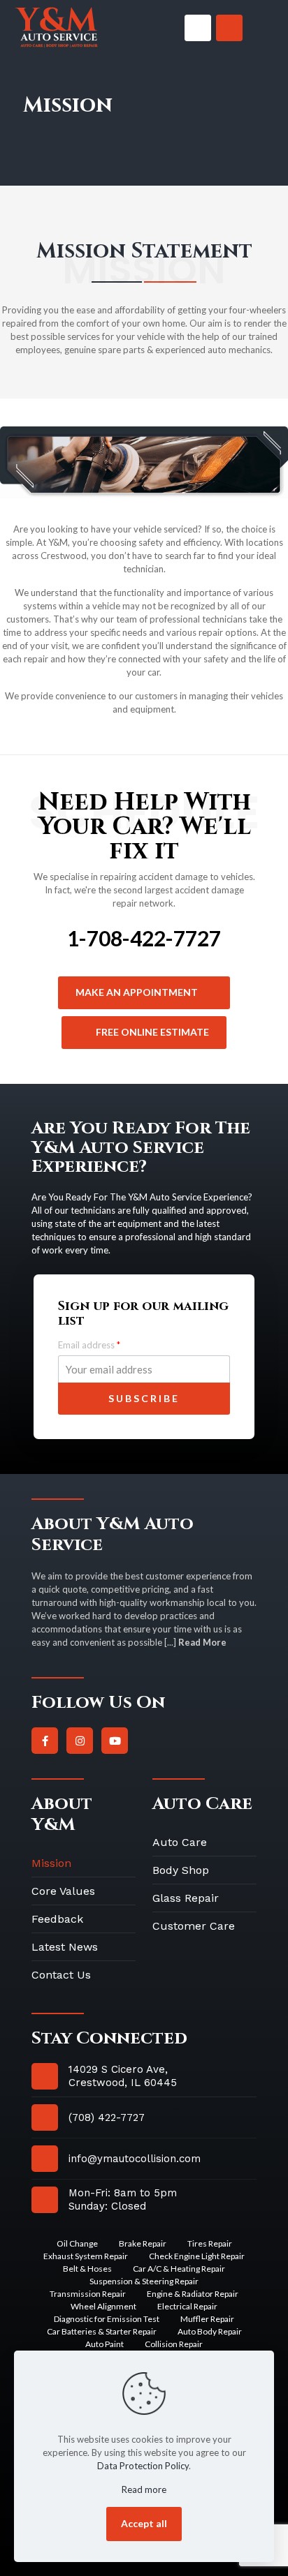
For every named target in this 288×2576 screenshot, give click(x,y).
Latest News (65, 1947)
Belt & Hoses (87, 2269)
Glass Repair (186, 1898)
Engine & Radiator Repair (193, 2294)
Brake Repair (143, 2243)
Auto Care (180, 1842)
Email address (89, 1345)
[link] (56, 28)
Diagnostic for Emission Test (107, 2319)
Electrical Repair (187, 2306)
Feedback (57, 1919)
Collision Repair (174, 2344)
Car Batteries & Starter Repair (102, 2331)
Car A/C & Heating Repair (179, 2269)
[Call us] (198, 28)
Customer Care (194, 1926)
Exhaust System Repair (86, 2256)
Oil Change (77, 2243)
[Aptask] (56, 28)
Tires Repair (210, 2243)
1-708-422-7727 (144, 938)
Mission (51, 1863)
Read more (144, 2489)
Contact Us (61, 1975)
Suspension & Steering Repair (144, 2281)
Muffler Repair (207, 2319)
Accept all (144, 2523)
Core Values (63, 1891)
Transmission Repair (88, 2294)
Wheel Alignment (103, 2306)
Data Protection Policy (143, 2466)
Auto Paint (105, 2344)
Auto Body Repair (210, 2331)
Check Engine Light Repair (197, 2256)
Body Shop (181, 1870)
